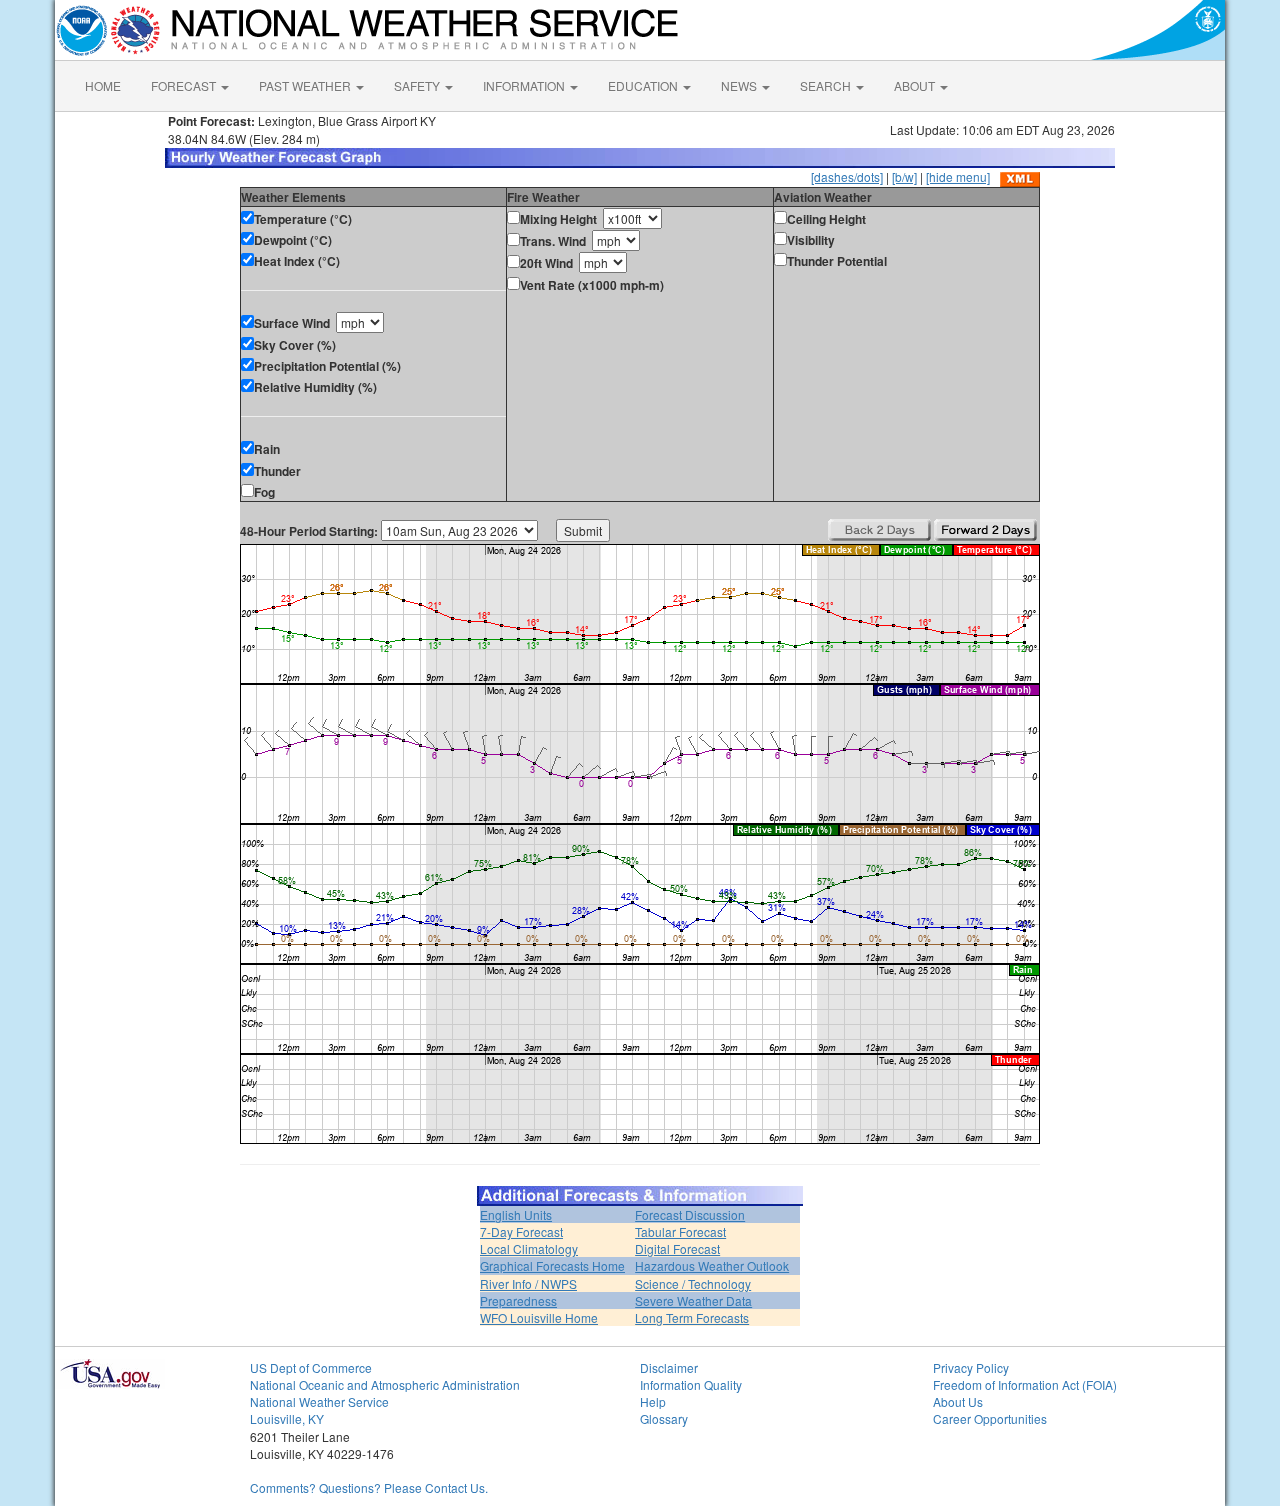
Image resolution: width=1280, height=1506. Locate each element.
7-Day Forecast (521, 1231)
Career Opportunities (990, 1418)
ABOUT (916, 85)
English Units (516, 1214)
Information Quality (691, 1384)
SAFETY (418, 85)
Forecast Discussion (690, 1214)
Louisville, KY (287, 1418)
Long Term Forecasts (692, 1317)
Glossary (664, 1418)
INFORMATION (525, 85)
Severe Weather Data (693, 1300)
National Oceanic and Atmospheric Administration (385, 1384)
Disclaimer (669, 1367)
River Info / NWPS (528, 1283)
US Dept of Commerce (311, 1367)
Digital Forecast (677, 1248)
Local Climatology (529, 1248)
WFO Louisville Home (539, 1317)
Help (653, 1401)
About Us (958, 1401)
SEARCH (827, 85)
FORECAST (185, 85)
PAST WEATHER (306, 85)
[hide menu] (958, 176)
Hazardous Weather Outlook (712, 1265)
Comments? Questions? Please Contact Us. (369, 1487)
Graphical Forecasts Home (552, 1265)
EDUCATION (644, 85)
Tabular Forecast (680, 1231)
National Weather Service (319, 1401)
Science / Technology (693, 1283)
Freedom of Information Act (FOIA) (1025, 1384)
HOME (103, 85)
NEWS (740, 85)
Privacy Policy (971, 1367)
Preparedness (518, 1300)
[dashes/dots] (847, 176)
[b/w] (904, 176)
